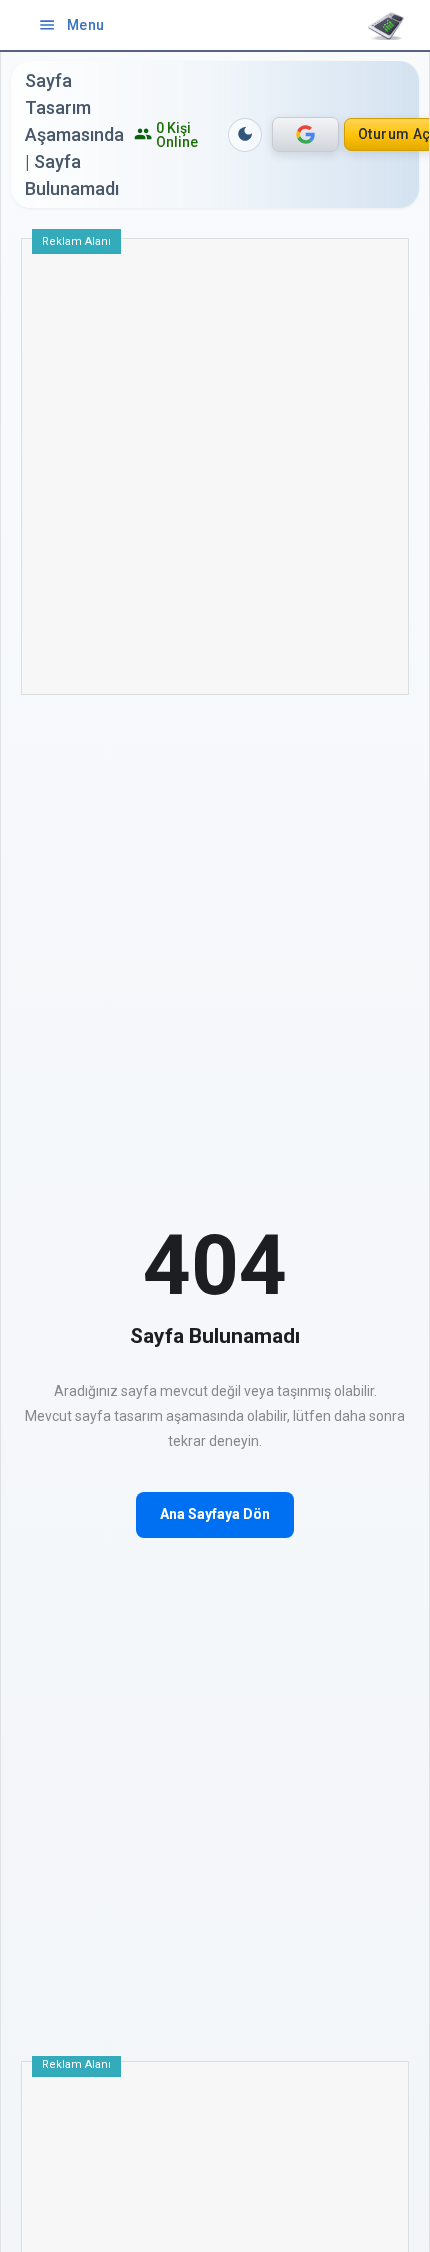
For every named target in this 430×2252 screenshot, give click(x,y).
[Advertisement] (215, 474)
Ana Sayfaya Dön (215, 1514)
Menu (71, 25)
